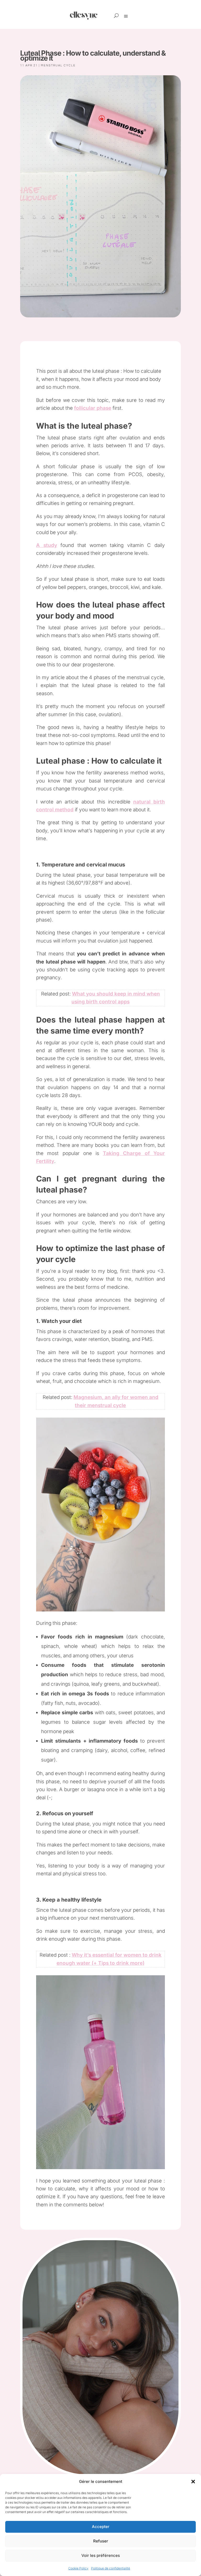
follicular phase (93, 408)
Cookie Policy (78, 2568)
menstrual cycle (58, 65)
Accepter (101, 2527)
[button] (193, 2482)
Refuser (101, 2541)
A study (46, 545)
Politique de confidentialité (111, 2568)
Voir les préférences (101, 2555)
